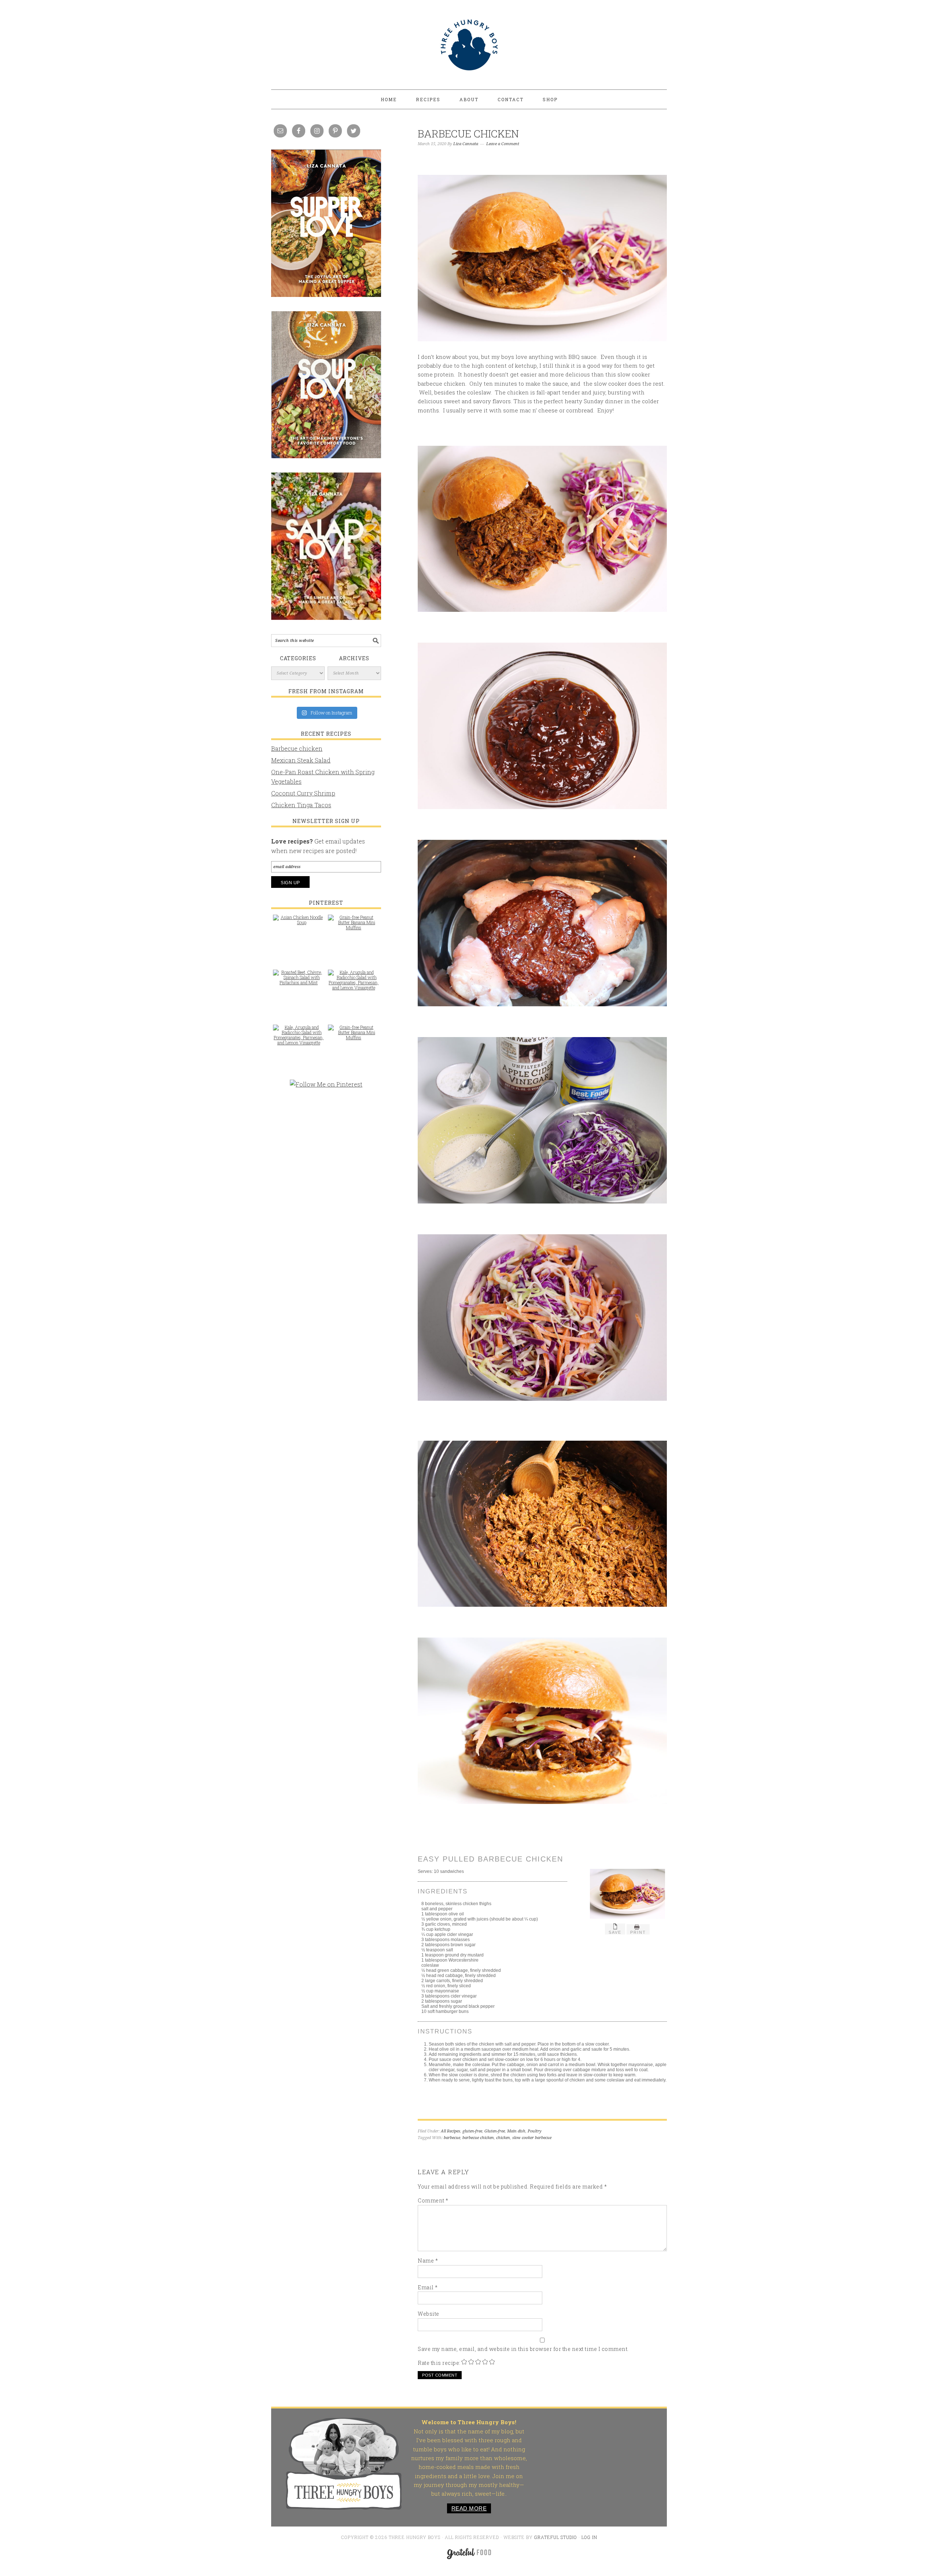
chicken (503, 2138)
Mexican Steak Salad (301, 760)
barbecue (452, 2138)
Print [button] (638, 1932)
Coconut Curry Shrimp (303, 793)
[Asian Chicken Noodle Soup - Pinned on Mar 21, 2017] (299, 923)
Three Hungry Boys (469, 45)
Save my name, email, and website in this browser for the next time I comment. (523, 2349)
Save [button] (615, 1932)
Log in (589, 2537)
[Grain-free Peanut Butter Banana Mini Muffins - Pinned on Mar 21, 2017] (354, 926)
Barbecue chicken (297, 748)
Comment (433, 2200)
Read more (469, 2508)
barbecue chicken (478, 2138)
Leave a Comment (503, 144)
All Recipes (450, 2131)
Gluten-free (495, 2131)
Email (428, 2287)
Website (429, 2314)
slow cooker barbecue (532, 2138)
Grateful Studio (556, 2537)
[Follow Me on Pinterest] (326, 1088)
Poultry (535, 2131)
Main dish (516, 2131)
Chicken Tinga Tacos (301, 805)
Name (428, 2261)
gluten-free (472, 2131)
